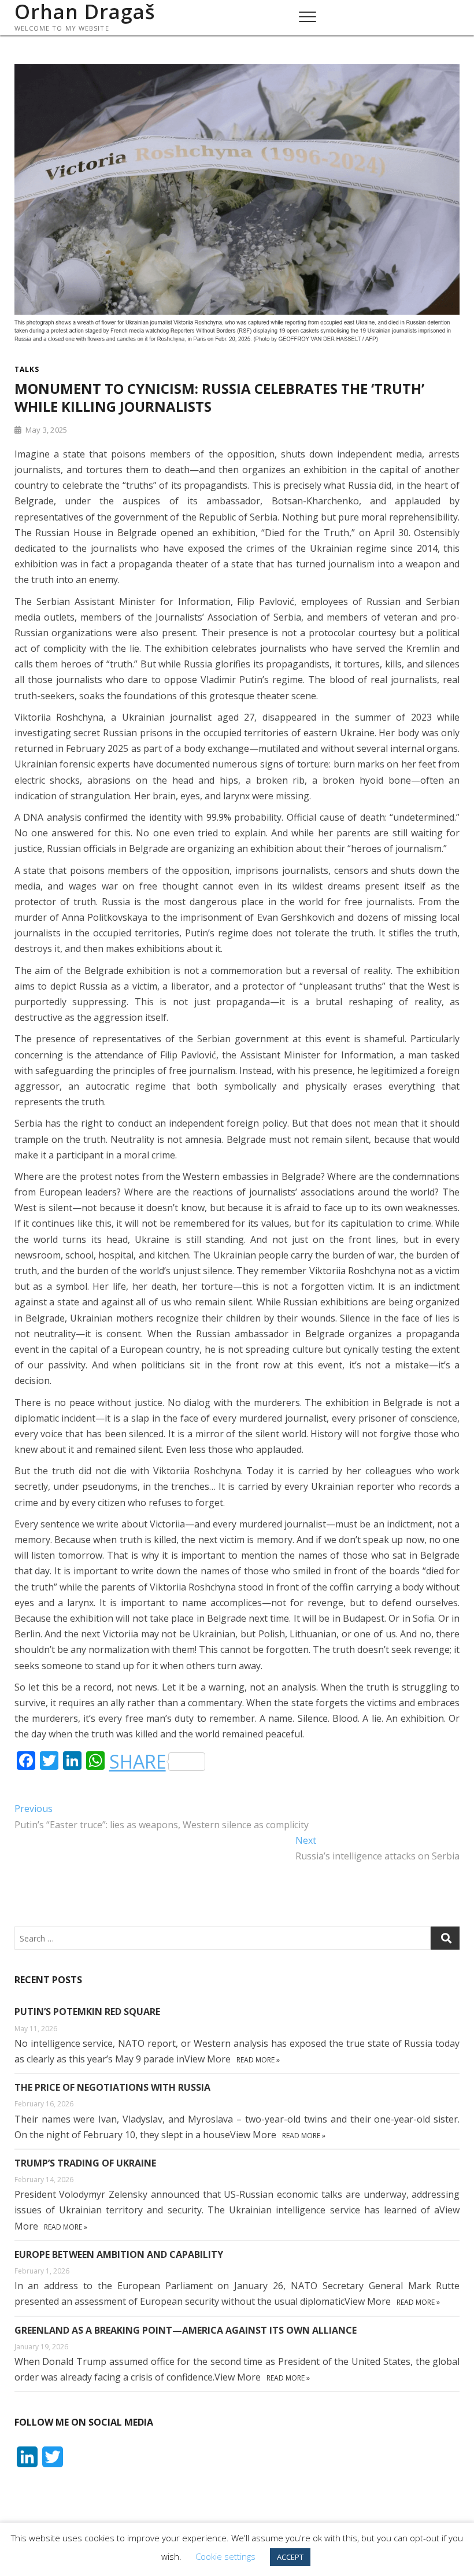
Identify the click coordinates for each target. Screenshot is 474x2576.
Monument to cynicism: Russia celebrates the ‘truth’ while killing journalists (219, 397)
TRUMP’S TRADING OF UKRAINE (85, 2163)
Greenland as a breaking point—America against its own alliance (186, 2330)
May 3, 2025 (45, 430)
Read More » (258, 2060)
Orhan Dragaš (85, 12)
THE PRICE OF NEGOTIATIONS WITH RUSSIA (112, 2087)
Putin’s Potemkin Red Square (87, 2012)
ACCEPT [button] (290, 2557)
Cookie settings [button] (225, 2556)
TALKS (27, 369)
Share (138, 1762)
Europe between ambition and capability (119, 2254)
